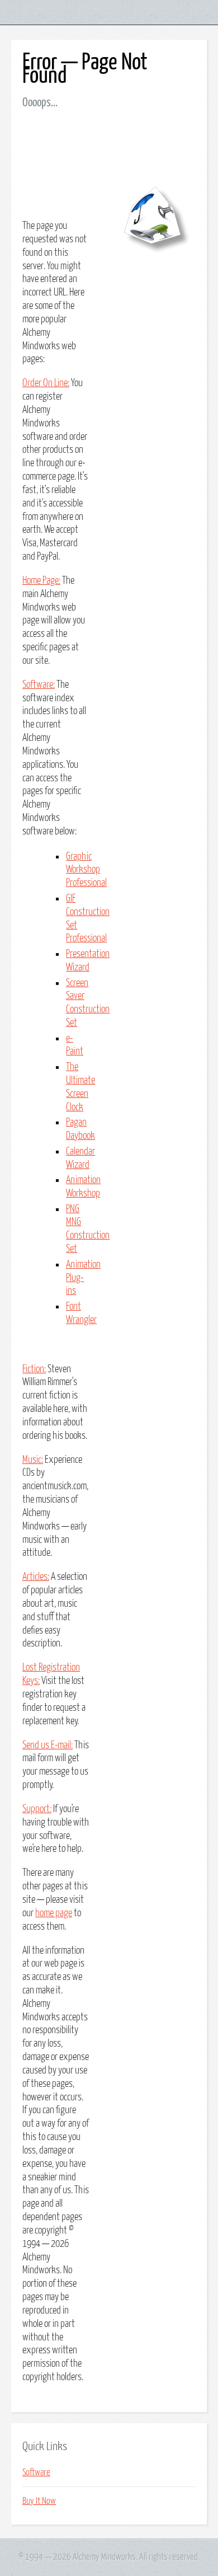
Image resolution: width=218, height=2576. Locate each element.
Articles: (36, 1577)
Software (36, 2472)
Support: (37, 1809)
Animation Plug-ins (83, 1278)
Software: (39, 685)
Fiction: (34, 1369)
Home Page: (41, 581)
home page (54, 1913)
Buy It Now (39, 2501)
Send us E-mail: (48, 1746)
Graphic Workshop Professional (86, 870)
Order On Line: (46, 383)
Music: (33, 1460)
